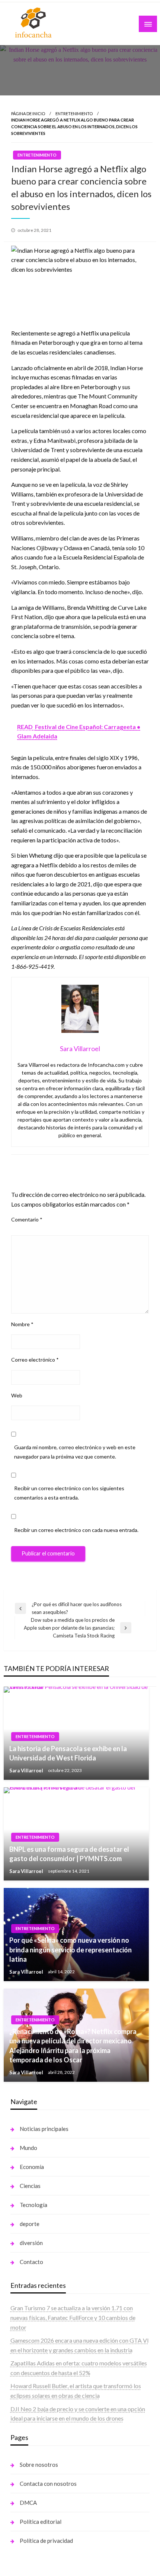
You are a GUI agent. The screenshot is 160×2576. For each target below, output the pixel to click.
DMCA (28, 2503)
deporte (30, 2224)
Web (17, 1395)
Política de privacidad (46, 2541)
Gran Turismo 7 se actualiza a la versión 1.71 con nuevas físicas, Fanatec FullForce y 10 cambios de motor (73, 2317)
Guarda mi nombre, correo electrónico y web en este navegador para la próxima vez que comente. (75, 1452)
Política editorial (41, 2522)
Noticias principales (44, 2129)
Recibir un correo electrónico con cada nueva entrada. (76, 1530)
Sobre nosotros (39, 2465)
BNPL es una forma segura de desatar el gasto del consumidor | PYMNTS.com (69, 1854)
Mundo (28, 2148)
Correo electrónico (35, 1360)
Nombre (22, 1324)
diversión (31, 2243)
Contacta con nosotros (48, 2484)
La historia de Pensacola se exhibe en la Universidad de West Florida (68, 1753)
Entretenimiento (74, 113)
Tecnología (33, 2205)
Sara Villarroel (27, 1771)
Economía (32, 2167)
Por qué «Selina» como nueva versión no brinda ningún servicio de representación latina (71, 1949)
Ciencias (30, 2186)
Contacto (31, 2262)
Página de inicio (28, 113)
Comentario (27, 1219)
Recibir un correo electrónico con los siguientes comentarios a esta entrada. (69, 1493)
